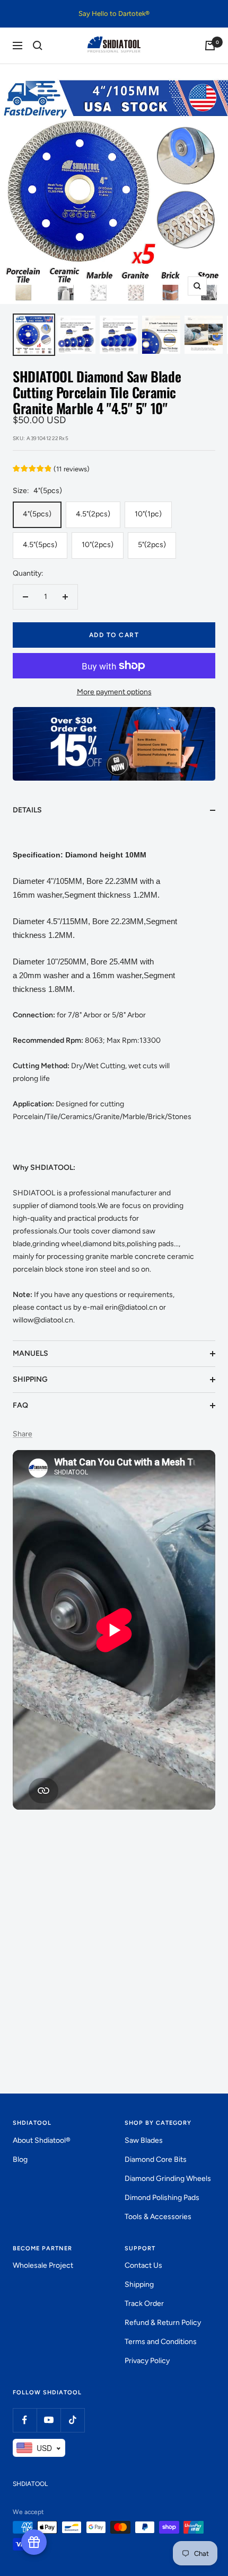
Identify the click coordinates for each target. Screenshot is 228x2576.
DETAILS (27, 810)
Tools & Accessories (158, 2217)
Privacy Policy (147, 2361)
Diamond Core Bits (156, 2159)
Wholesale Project (43, 2265)
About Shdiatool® (42, 2140)
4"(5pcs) (37, 514)
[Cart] (210, 46)
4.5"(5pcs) (40, 545)
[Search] (38, 46)
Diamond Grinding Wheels (168, 2179)
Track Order (144, 2304)
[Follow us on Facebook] (25, 2420)
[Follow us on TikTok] (72, 2420)
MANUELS (30, 1353)
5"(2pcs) (152, 545)
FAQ (20, 1405)
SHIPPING (30, 1379)
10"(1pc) (148, 514)
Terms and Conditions (161, 2342)
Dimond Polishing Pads (162, 2198)
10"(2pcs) (98, 545)
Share (23, 1434)
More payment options (114, 692)
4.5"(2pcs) (93, 514)
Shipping (139, 2284)
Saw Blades (144, 2140)
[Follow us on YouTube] (49, 2420)
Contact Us (143, 2265)
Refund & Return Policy (163, 2323)
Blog (20, 2159)
